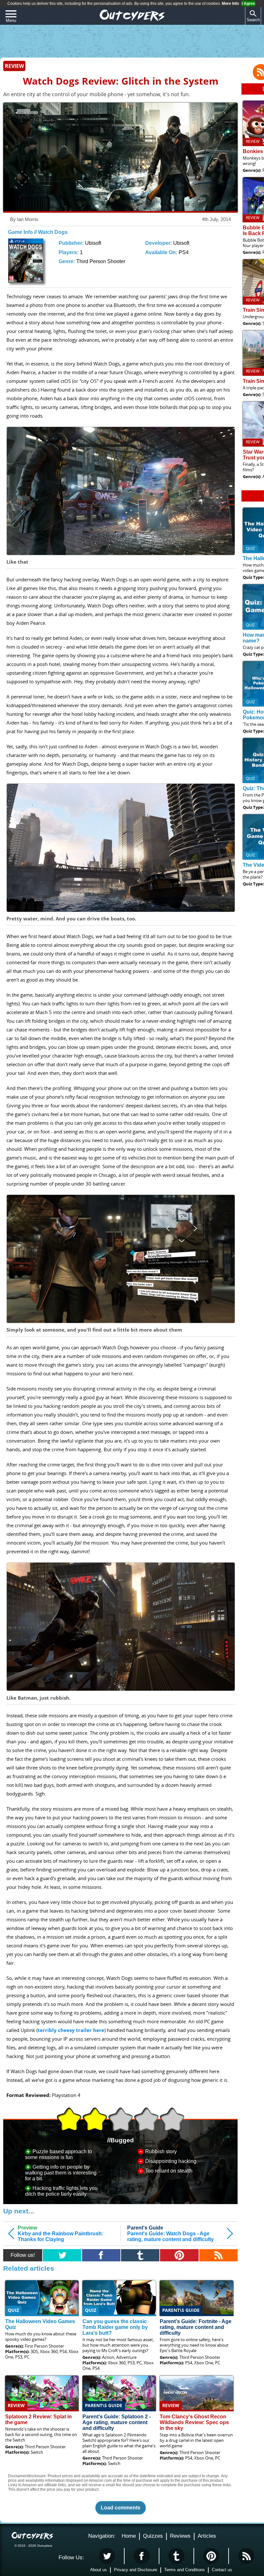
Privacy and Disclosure (136, 2570)
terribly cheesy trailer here (71, 2030)
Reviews (180, 2536)
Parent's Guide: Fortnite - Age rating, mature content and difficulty (196, 2327)
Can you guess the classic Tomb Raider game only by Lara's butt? (115, 2327)
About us (99, 2570)
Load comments (121, 2508)
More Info (230, 4)
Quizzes (153, 2536)
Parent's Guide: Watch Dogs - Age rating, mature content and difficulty (170, 2234)
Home (129, 2536)
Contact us (222, 2570)
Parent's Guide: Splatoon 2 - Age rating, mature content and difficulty (117, 2422)
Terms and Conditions (184, 2570)
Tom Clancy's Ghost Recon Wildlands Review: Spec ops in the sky (194, 2422)
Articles (207, 2536)
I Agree (248, 4)
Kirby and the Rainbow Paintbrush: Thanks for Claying (61, 2234)
